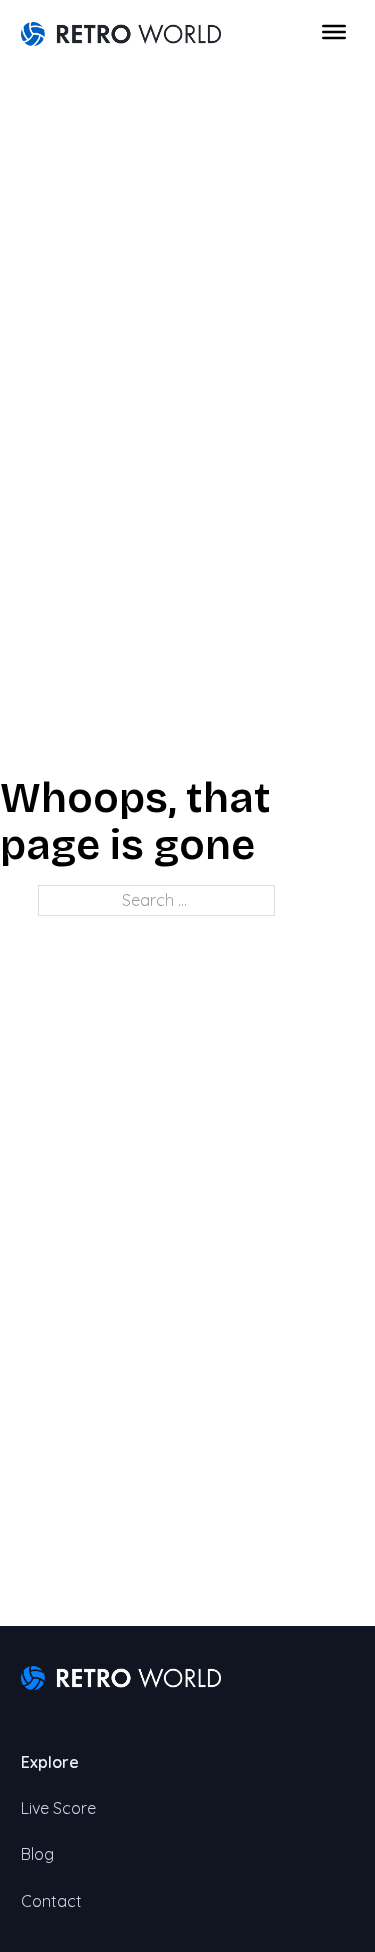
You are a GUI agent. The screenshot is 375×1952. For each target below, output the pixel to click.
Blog (37, 1854)
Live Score (58, 1808)
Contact (51, 1901)
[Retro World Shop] (121, 32)
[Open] (334, 32)
